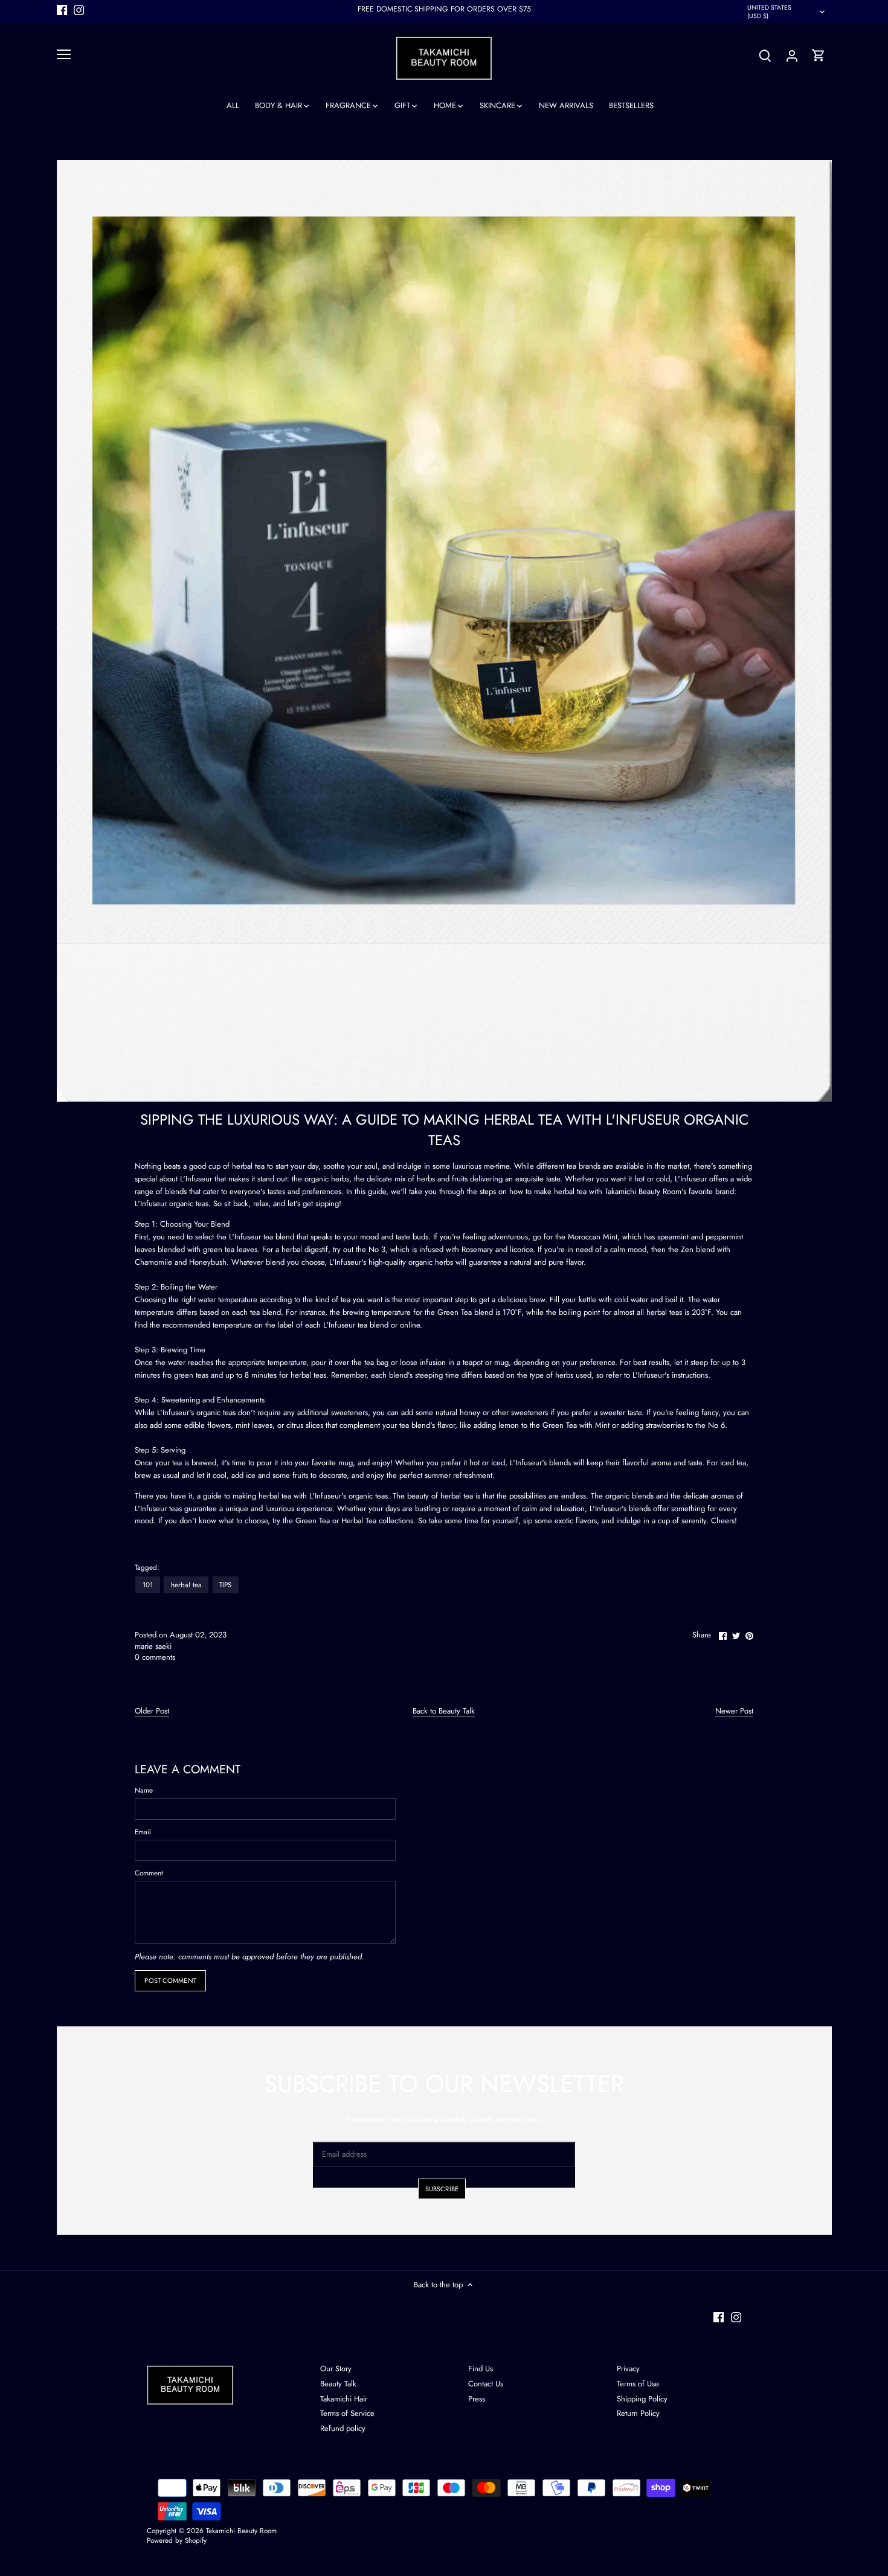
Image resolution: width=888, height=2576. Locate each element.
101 (148, 1585)
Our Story (336, 2369)
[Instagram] (79, 9)
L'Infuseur (197, 1179)
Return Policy (638, 2413)
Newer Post (734, 1711)
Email (143, 1832)
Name (144, 1790)
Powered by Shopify (177, 2540)
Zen (687, 1249)
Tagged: (147, 1567)
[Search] (765, 55)
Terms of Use (638, 2384)
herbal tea (186, 1585)
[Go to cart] (819, 55)
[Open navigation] (64, 54)
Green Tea (313, 1521)
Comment (149, 1873)
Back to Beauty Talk (444, 1711)
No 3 (377, 1249)
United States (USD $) (769, 12)
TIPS (225, 1585)
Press (477, 2399)
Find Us (481, 2369)
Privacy (628, 2369)
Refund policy (343, 2428)
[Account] (792, 55)
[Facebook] (62, 9)
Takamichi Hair (344, 2399)
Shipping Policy (642, 2399)
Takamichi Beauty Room (241, 2530)
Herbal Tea (359, 1521)
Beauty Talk (338, 2384)
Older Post (152, 1711)
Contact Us (486, 2384)
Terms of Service (347, 2413)
